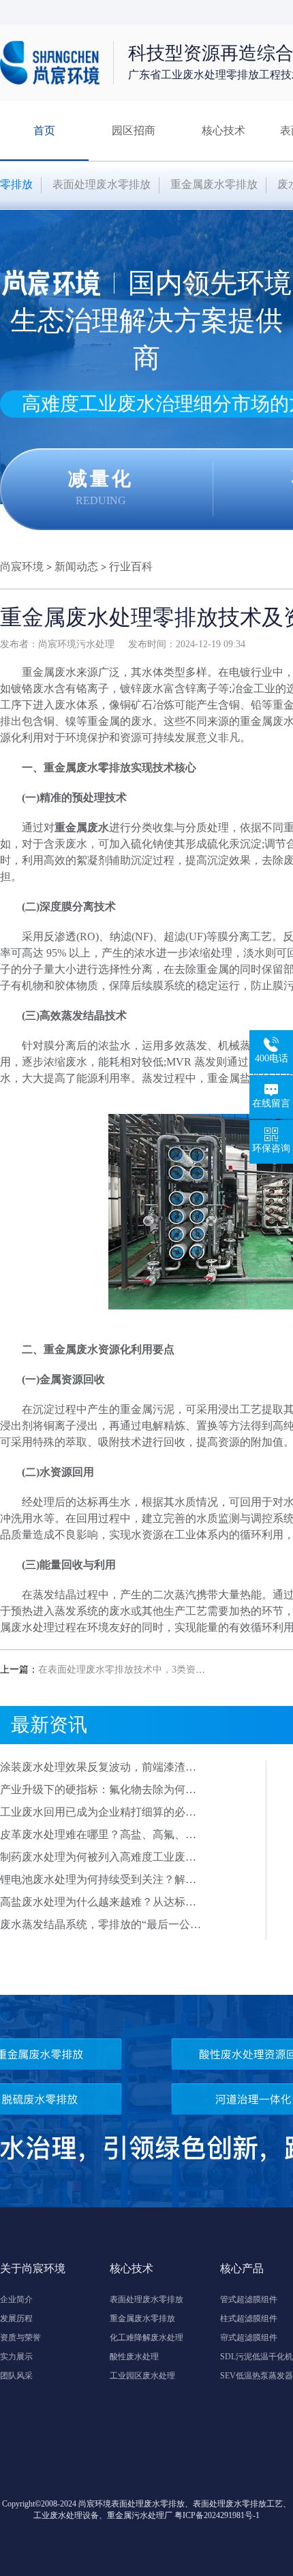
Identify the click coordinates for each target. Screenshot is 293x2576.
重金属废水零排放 (214, 184)
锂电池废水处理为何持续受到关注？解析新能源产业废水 (98, 1880)
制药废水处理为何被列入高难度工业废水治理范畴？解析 (98, 1858)
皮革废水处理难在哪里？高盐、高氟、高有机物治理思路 (98, 1835)
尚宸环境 (22, 567)
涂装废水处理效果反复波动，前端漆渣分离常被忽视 (98, 1768)
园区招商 (134, 130)
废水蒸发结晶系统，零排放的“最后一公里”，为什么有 (95, 1925)
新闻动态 (76, 567)
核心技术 (223, 130)
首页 (44, 130)
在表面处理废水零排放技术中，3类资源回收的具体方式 (155, 1670)
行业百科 (131, 567)
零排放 (16, 184)
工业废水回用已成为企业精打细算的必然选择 (98, 1813)
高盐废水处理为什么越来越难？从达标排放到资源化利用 (98, 1903)
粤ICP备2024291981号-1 (217, 2515)
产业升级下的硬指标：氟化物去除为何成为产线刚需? (98, 1790)
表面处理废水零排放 (102, 184)
